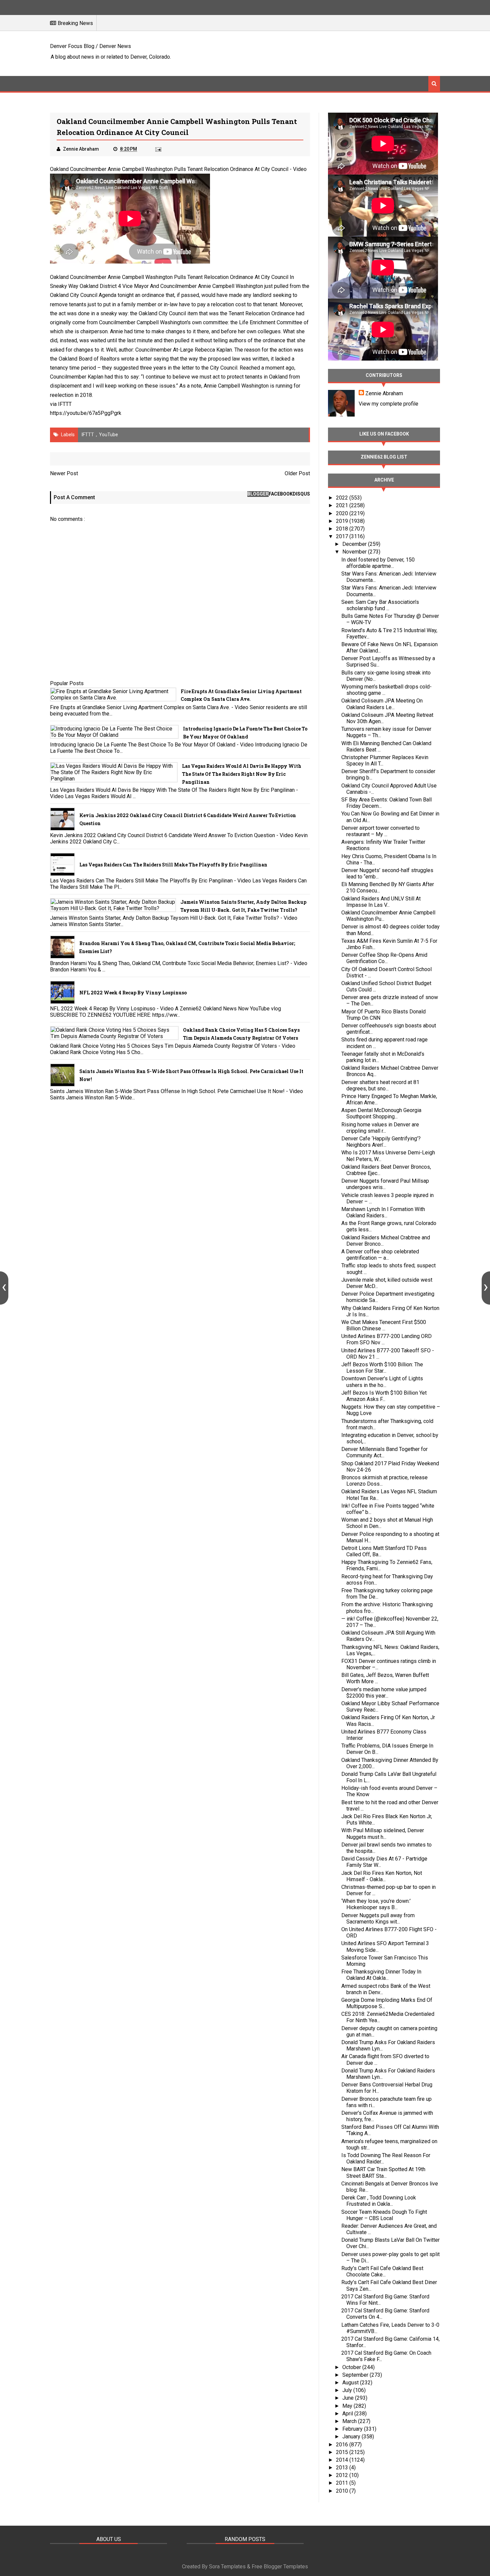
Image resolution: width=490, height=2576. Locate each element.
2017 (343, 536)
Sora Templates (227, 2567)
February (353, 2429)
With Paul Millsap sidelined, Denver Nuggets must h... (383, 1834)
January (352, 2437)
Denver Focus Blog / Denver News (90, 46)
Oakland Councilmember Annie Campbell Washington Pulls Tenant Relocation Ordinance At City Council (169, 169)
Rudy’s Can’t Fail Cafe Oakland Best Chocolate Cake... (382, 2271)
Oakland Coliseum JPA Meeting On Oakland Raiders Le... (382, 704)
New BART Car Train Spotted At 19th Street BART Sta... (383, 2172)
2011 (343, 2483)
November (355, 552)
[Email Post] (158, 149)
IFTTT (65, 404)
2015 (343, 2452)
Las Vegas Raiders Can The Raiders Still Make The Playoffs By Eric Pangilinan (173, 865)
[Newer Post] (4, 1288)
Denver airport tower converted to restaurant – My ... (380, 831)
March (350, 2421)
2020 (343, 513)
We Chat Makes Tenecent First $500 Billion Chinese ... (384, 1325)
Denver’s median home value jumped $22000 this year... (384, 1693)
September (356, 2375)
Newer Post (64, 473)
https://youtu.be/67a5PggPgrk (86, 413)
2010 (343, 2491)
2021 (343, 505)
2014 (343, 2460)
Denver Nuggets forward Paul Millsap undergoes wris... (385, 1184)
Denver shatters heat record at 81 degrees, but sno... (380, 1085)
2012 (343, 2475)
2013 (343, 2468)
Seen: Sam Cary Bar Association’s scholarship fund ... (380, 605)
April (348, 2414)
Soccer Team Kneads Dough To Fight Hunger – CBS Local (384, 2215)
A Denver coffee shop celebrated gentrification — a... (380, 1255)
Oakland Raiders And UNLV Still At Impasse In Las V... (381, 902)
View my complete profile (388, 404)
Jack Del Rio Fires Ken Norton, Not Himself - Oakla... (382, 1876)
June (349, 2398)
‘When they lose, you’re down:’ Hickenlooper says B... (376, 1904)
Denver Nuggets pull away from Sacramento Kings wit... (378, 1919)
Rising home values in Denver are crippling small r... (380, 1128)
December (355, 544)
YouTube (108, 435)
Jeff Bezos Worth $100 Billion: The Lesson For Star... (382, 1368)
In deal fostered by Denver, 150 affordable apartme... (378, 563)
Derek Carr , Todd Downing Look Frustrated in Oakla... (379, 2201)
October (352, 2367)
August (351, 2383)
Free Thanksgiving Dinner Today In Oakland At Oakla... (381, 1975)
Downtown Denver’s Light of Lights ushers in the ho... (382, 1382)
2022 (343, 498)
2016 (343, 2445)
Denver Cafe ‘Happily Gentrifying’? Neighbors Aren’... (381, 1142)
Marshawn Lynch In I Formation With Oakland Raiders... (383, 1212)
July (348, 2390)
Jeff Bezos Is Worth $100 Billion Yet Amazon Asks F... (384, 1396)
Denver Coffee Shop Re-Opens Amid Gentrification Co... (384, 958)
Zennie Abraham (384, 393)
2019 (343, 521)
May (348, 2406)
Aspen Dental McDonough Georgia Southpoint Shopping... (381, 1113)
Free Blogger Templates (280, 2567)
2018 (343, 529)
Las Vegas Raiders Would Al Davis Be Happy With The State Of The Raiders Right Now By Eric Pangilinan (242, 774)
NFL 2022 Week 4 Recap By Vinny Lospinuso (133, 993)
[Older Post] (486, 1288)
